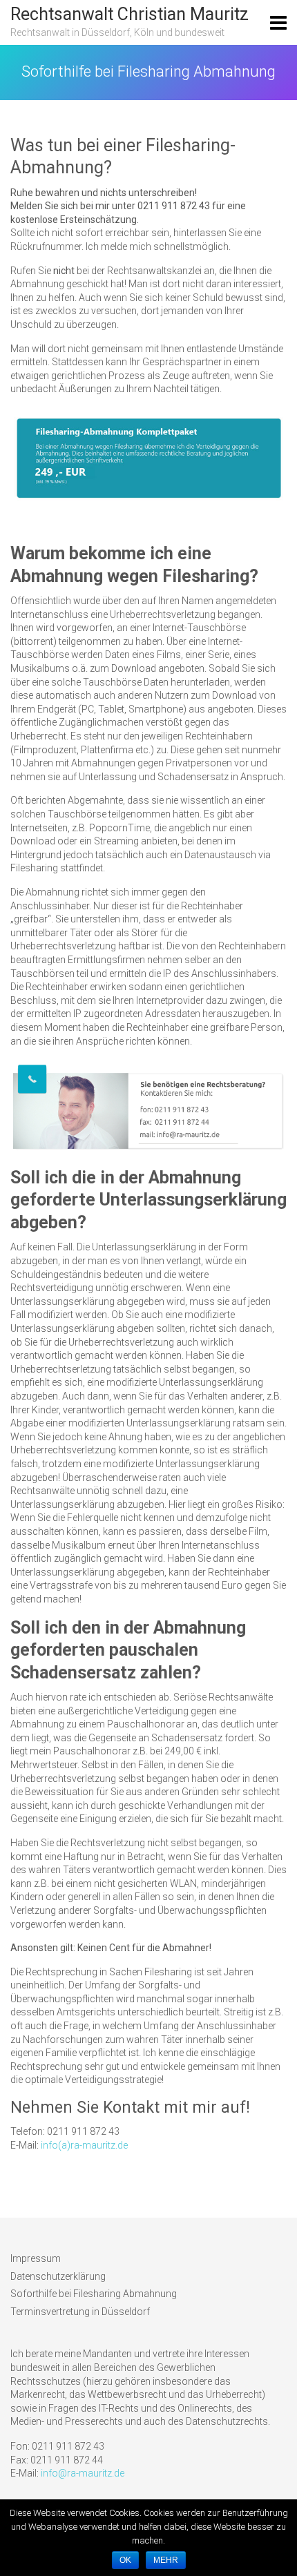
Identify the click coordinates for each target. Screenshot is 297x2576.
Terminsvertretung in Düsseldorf (80, 2312)
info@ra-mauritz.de (83, 2473)
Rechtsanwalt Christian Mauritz (130, 14)
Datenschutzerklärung (58, 2276)
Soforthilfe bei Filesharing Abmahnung (94, 2294)
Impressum (36, 2258)
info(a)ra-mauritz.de (84, 2145)
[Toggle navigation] (278, 23)
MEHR (166, 2560)
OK (125, 2560)
